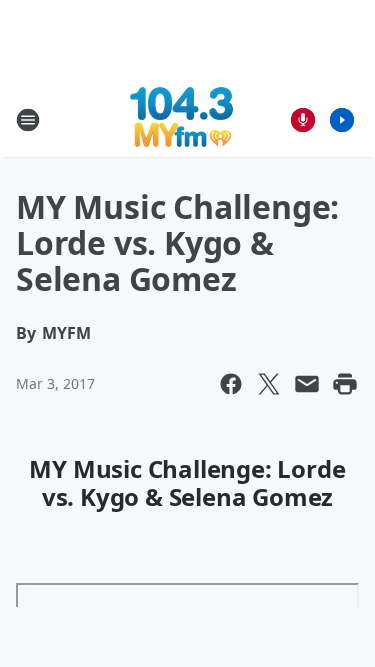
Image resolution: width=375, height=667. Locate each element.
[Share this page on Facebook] (231, 384)
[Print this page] (345, 384)
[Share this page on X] (269, 384)
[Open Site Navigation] (28, 120)
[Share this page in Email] (307, 384)
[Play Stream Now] (342, 120)
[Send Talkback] (303, 120)
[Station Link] (181, 119)
